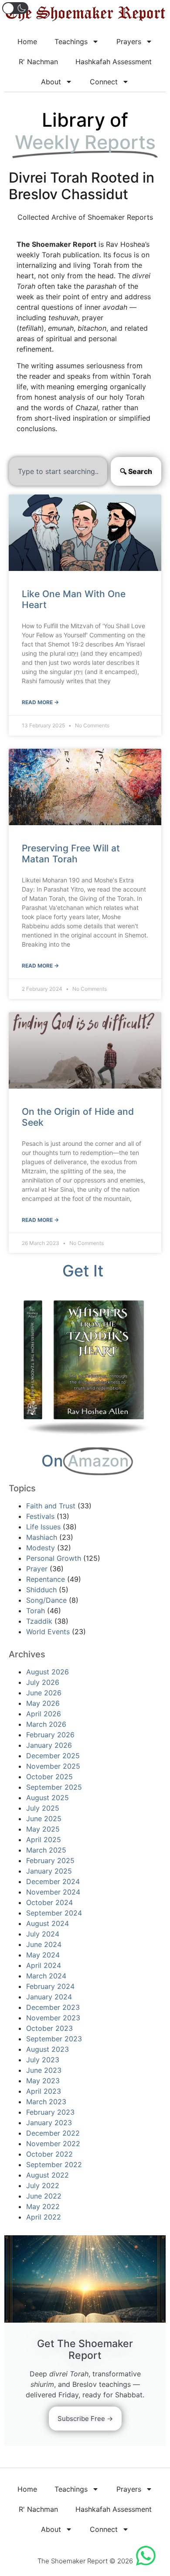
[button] (15, 8)
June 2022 (44, 2196)
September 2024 (54, 1913)
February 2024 (50, 1986)
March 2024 (46, 1976)
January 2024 (49, 1997)
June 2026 (44, 1693)
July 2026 (43, 1682)
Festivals (40, 1516)
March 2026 (46, 1724)
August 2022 (48, 2175)
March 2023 (46, 2102)
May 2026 (43, 1703)
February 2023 (50, 2112)
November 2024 (53, 1892)
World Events (48, 1632)
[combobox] (58, 471)
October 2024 (49, 1902)
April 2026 (44, 1714)
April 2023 (44, 2091)
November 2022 (53, 2144)
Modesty (41, 1548)
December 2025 (53, 1756)
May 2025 (43, 1829)
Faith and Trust (51, 1506)
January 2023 (49, 2123)
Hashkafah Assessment (114, 62)
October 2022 (49, 2154)
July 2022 (43, 2185)
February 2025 (50, 1860)
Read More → (40, 702)
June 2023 (44, 2070)
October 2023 (49, 2028)
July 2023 (43, 2060)
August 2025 (48, 1798)
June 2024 (44, 1944)
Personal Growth (54, 1558)
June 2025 (44, 1819)
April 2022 (44, 2217)
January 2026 (49, 1745)
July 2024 (43, 1934)
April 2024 (44, 1965)
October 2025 (49, 1777)
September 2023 (54, 2039)
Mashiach (42, 1537)
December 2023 (53, 2007)
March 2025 (46, 1850)
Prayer (37, 1569)
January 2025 (49, 1871)
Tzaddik (39, 1621)
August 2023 (48, 2049)
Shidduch (41, 1590)
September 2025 (54, 1787)
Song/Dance (46, 1600)
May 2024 (43, 1955)
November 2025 (53, 1766)
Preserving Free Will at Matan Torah (71, 854)
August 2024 (48, 1923)
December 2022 (53, 2133)
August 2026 (48, 1672)
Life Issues (43, 1527)
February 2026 (50, 1735)
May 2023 (43, 2081)
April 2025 (44, 1840)
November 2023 (53, 2018)
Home (27, 41)
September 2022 (54, 2165)
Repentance (46, 1579)
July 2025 (43, 1808)
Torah (36, 1611)
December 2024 (53, 1881)
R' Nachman (38, 62)
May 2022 (43, 2206)
